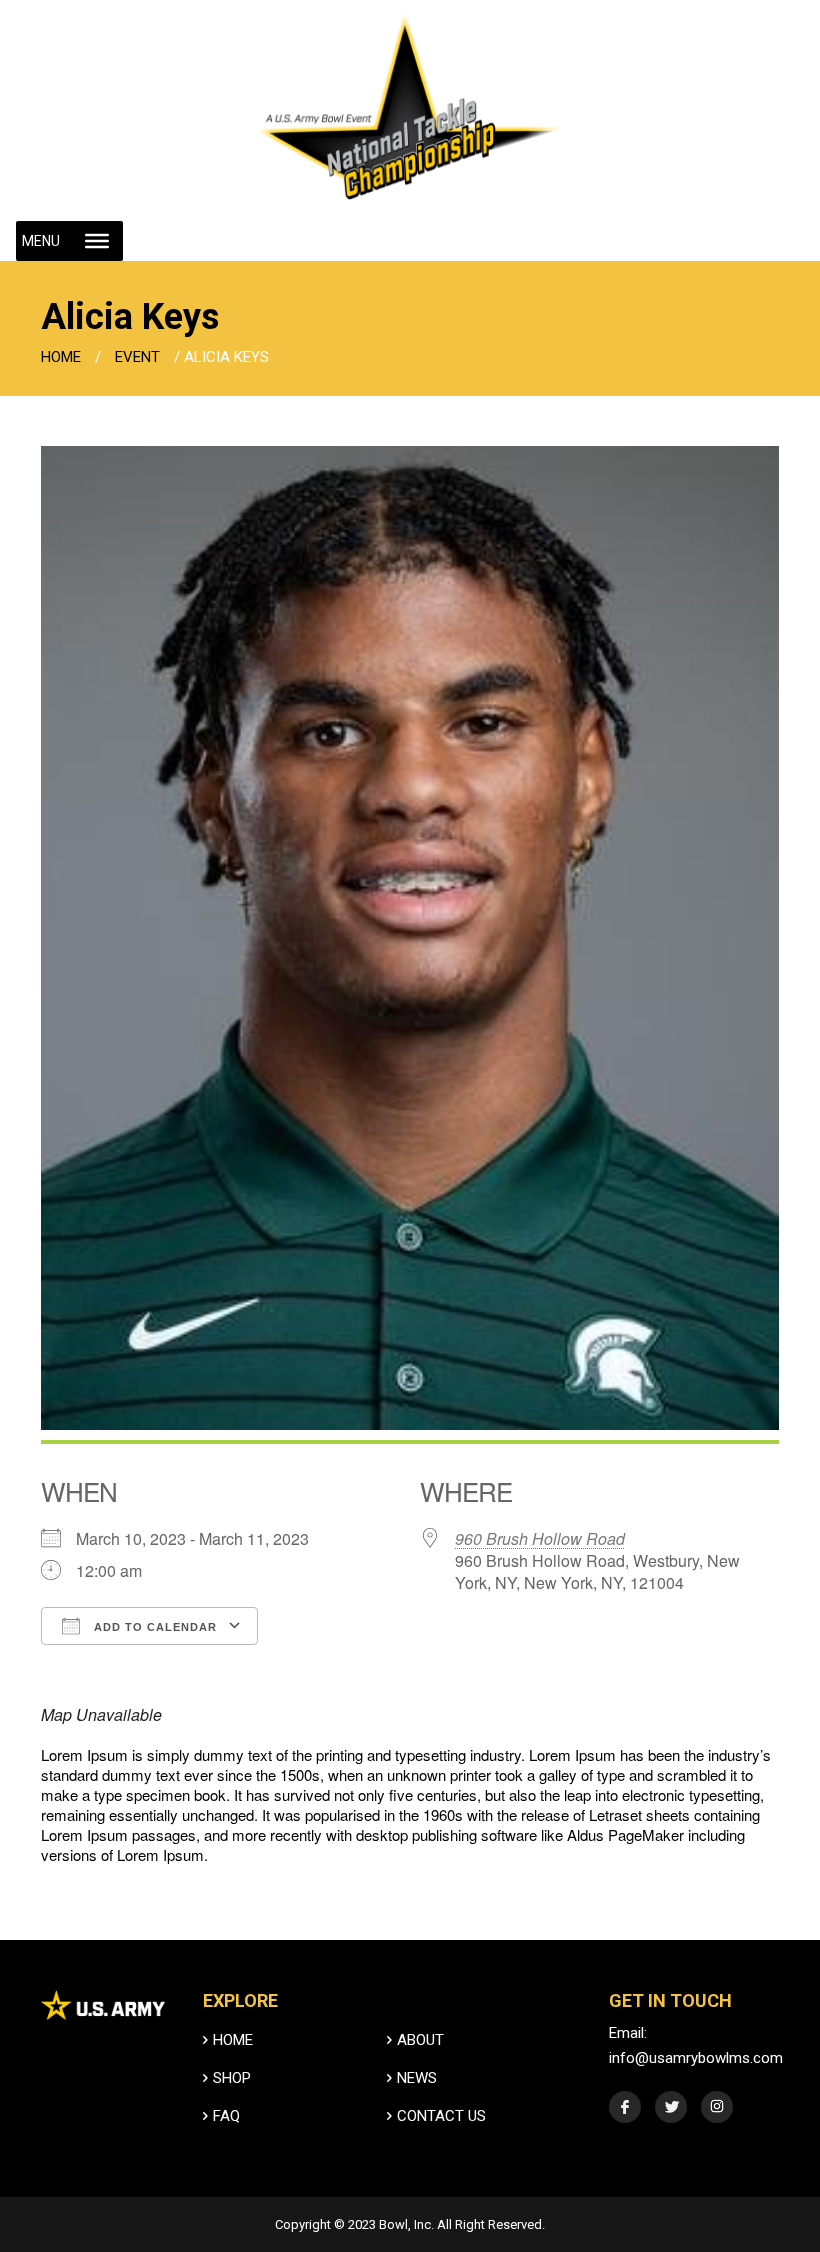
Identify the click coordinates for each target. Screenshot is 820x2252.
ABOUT (420, 2040)
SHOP (232, 2078)
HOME (233, 2040)
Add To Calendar (153, 1627)
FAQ (226, 2116)
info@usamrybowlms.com (696, 2058)
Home (61, 357)
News (417, 2078)
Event (137, 357)
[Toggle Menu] (97, 241)
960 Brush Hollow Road (540, 1538)
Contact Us (441, 2116)
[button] (41, 241)
